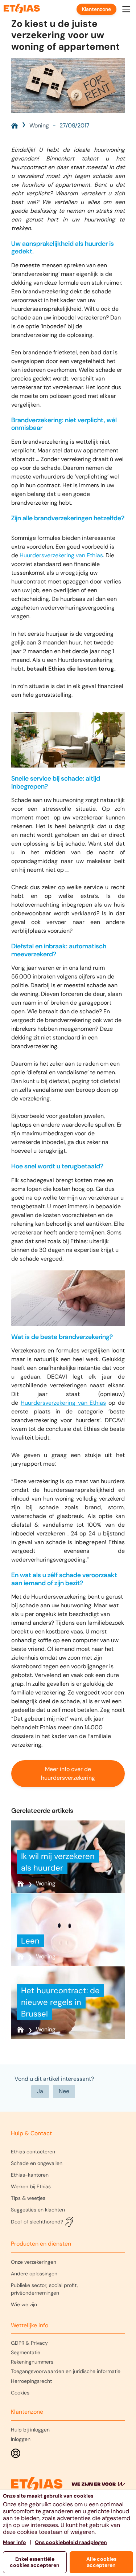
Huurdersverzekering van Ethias (61, 555)
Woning (39, 125)
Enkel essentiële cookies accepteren (35, 2562)
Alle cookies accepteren (101, 2562)
